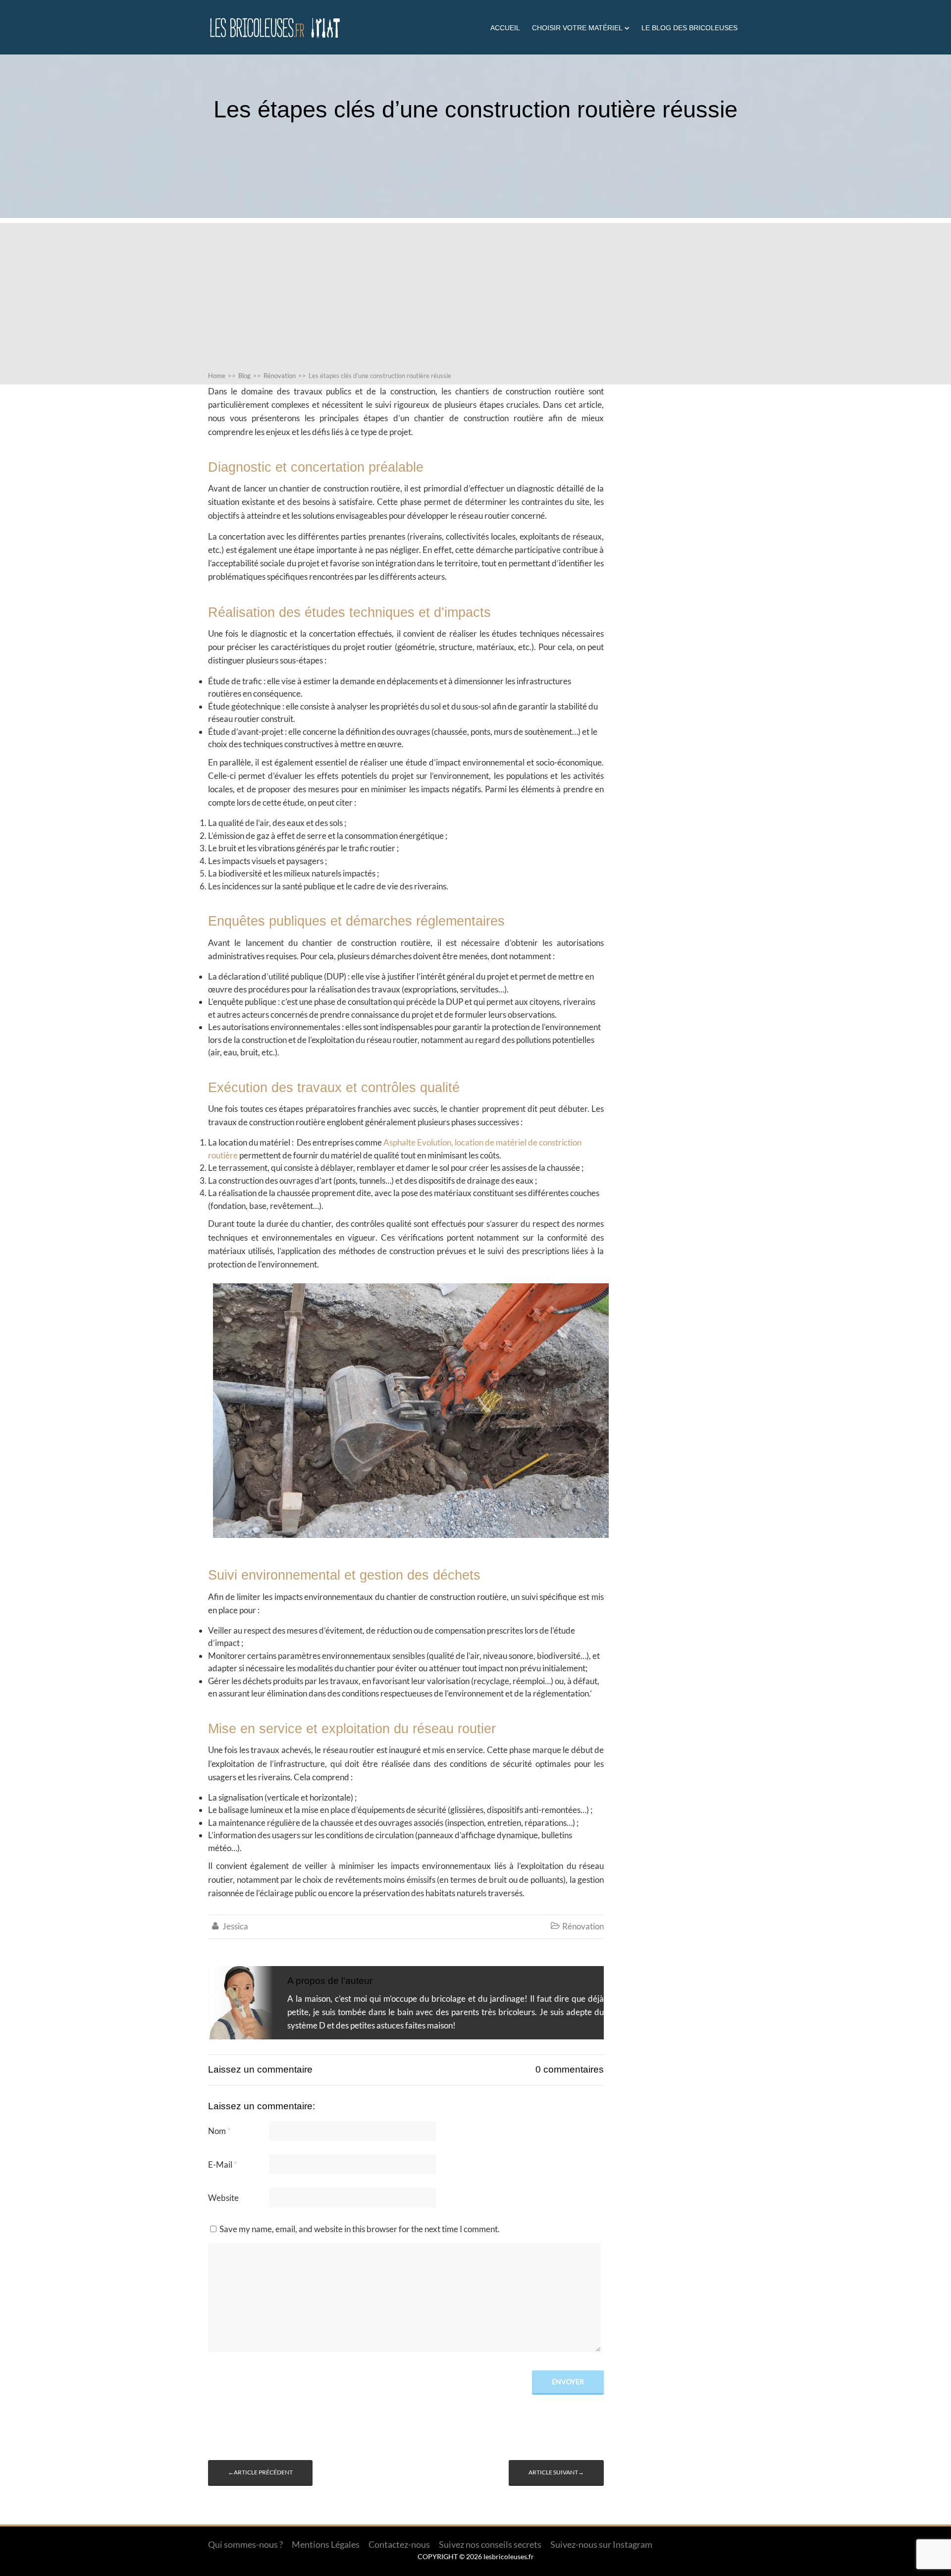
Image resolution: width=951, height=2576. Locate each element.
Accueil (505, 28)
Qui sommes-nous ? (245, 2544)
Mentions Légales (326, 2544)
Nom (219, 2131)
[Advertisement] (475, 292)
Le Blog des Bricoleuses (689, 28)
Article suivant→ (556, 2472)
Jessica (235, 1926)
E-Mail (223, 2165)
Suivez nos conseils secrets (490, 2544)
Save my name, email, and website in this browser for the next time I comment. (360, 2229)
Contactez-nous (399, 2544)
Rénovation (583, 1926)
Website (223, 2198)
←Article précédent (260, 2472)
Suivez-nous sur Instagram (601, 2544)
